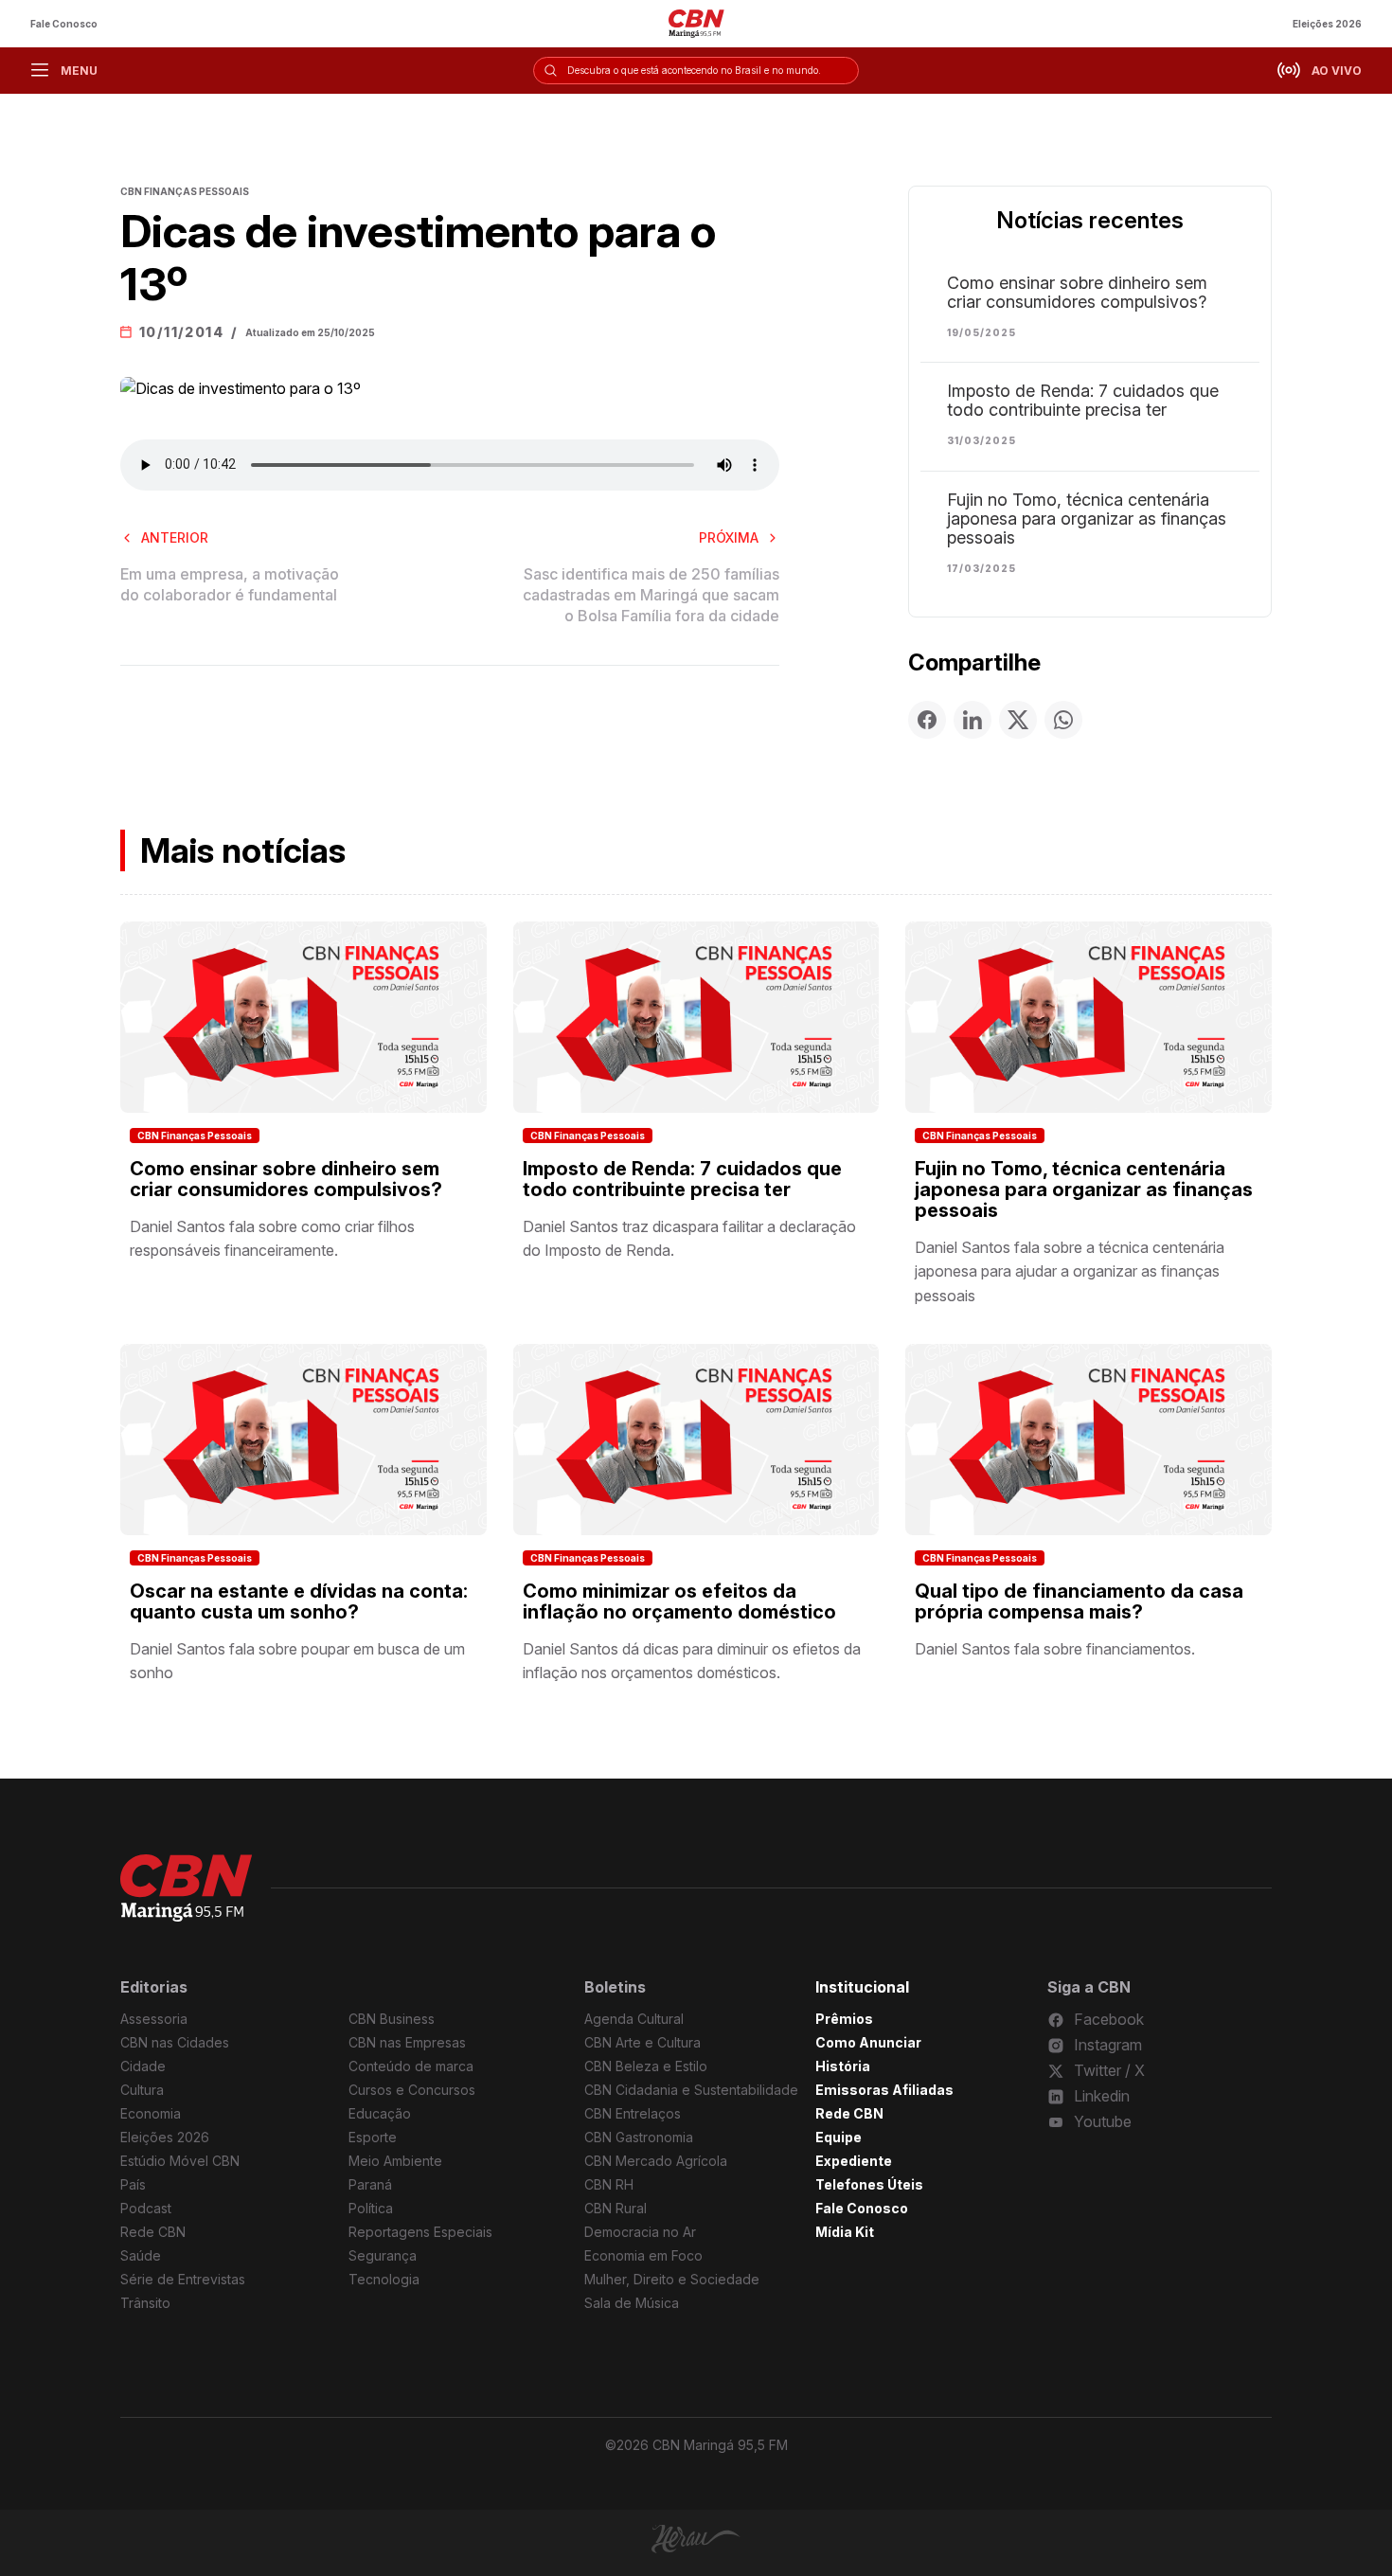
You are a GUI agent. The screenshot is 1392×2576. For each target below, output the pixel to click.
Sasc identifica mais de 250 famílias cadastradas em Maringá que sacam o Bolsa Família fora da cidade (651, 595)
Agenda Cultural (634, 2019)
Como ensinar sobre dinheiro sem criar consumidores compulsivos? (1077, 293)
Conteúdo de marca (411, 2066)
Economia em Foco (643, 2255)
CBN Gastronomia (639, 2137)
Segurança (383, 2255)
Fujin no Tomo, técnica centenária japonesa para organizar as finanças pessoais (1087, 519)
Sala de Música (632, 2303)
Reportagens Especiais (420, 2232)
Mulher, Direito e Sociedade (672, 2279)
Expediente (854, 2161)
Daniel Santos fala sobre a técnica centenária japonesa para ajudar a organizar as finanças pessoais (1070, 1271)
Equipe (839, 2137)
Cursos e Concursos (412, 2090)
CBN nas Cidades (175, 2042)
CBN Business (392, 2019)
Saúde (141, 2255)
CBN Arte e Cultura (642, 2042)
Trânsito (145, 2303)
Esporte (373, 2137)
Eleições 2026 (1327, 24)
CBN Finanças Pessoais (195, 1136)
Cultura (142, 2090)
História (843, 2066)
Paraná (370, 2184)
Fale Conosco (64, 24)
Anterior (175, 537)
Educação (380, 2113)
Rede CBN (153, 2232)
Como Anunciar (868, 2042)
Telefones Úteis (869, 2184)
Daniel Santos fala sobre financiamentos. (1055, 1649)
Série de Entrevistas (183, 2279)
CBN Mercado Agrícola (656, 2161)
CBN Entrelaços (633, 2113)
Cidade (143, 2066)
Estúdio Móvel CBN (180, 2161)
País (133, 2184)
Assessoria (154, 2019)
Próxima (729, 537)
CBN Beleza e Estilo (646, 2066)
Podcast (146, 2208)
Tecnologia (384, 2279)
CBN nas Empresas (407, 2042)
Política (371, 2208)
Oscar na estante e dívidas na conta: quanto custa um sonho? (299, 1601)
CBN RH (609, 2184)
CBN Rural (616, 2208)
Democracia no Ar (640, 2232)
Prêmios (844, 2019)
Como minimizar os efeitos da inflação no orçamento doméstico (679, 1601)
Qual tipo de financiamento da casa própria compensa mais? (1079, 1601)
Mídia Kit (845, 2232)
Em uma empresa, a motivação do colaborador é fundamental (230, 584)
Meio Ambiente (395, 2161)
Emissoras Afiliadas (884, 2090)
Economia (151, 2113)
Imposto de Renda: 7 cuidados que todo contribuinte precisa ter (1083, 401)
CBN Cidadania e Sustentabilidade (691, 2090)
